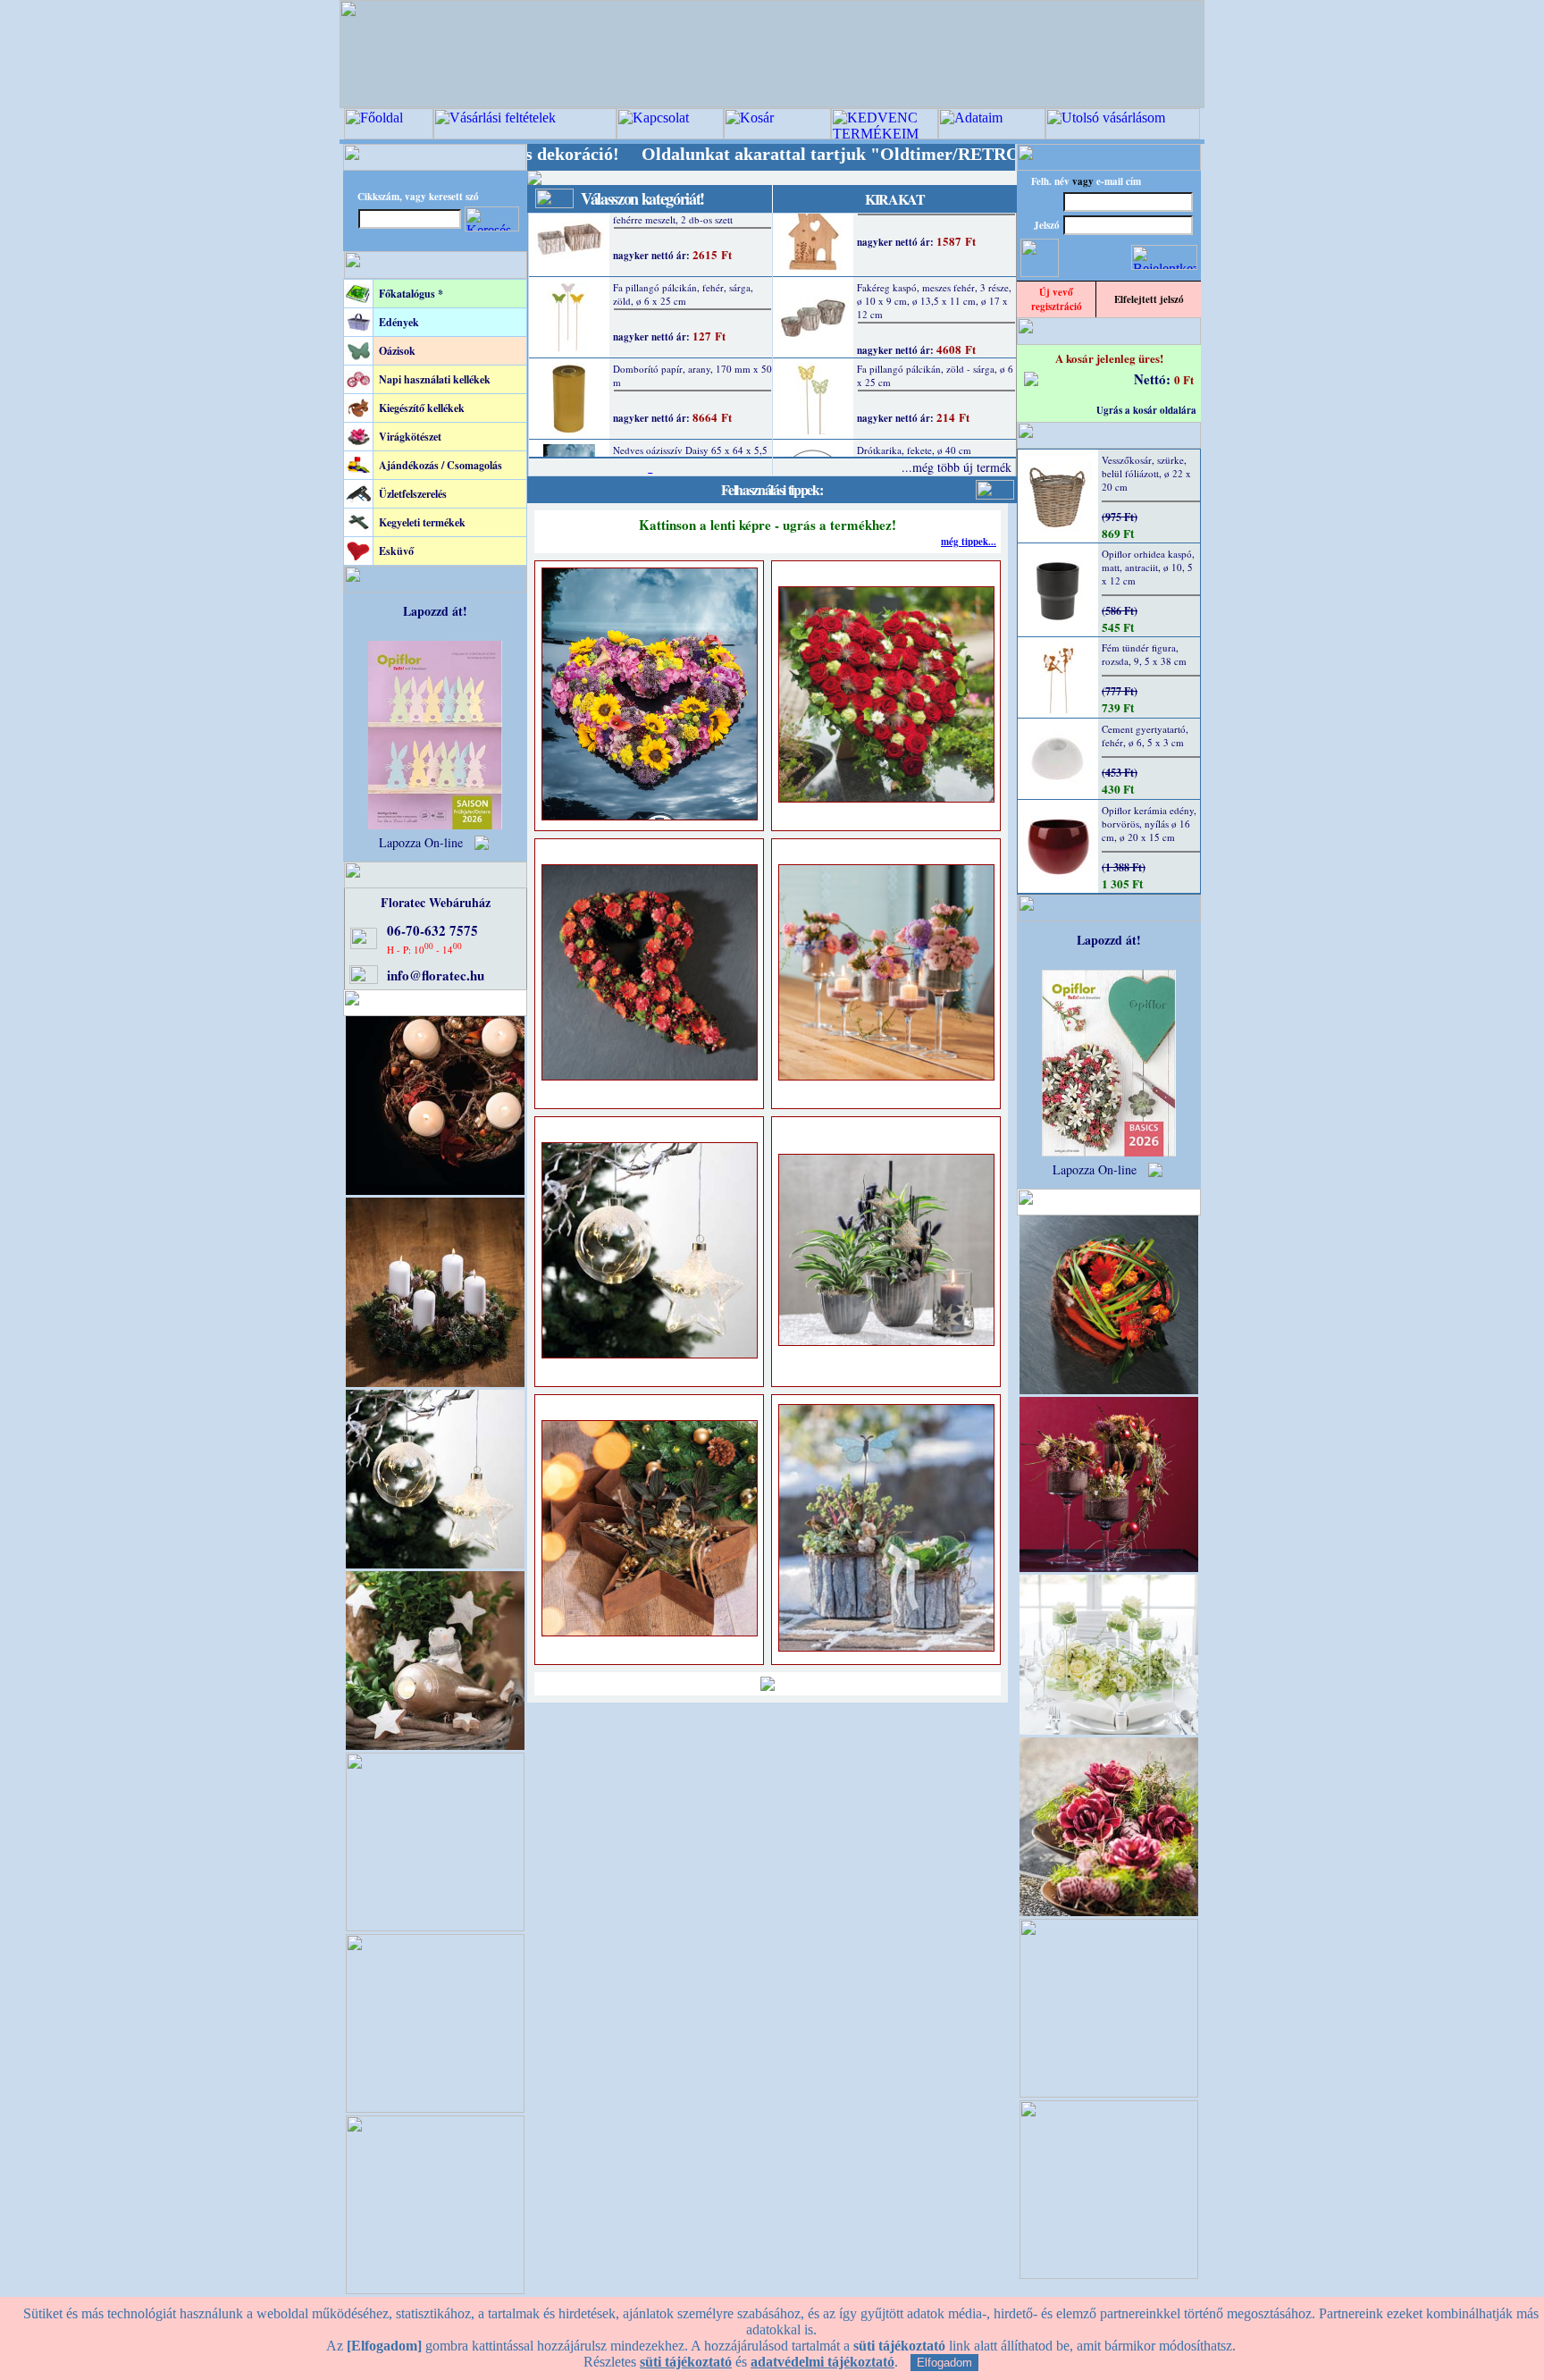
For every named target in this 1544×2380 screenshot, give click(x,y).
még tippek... (969, 542)
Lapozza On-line (421, 842)
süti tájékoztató (686, 2362)
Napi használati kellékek (435, 379)
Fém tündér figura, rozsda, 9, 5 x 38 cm (1144, 654)
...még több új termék (957, 467)
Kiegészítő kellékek (422, 408)
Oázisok (397, 351)
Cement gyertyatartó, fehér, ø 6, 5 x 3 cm (1145, 736)
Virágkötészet (410, 437)
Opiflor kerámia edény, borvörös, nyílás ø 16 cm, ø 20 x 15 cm (1149, 824)
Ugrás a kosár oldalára (1146, 410)
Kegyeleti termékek (422, 522)
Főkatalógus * (411, 294)
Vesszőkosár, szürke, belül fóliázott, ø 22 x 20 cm (1146, 473)
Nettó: (1154, 379)
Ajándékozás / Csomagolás (441, 465)
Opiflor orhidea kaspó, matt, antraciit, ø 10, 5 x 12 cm (1148, 567)
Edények (399, 322)
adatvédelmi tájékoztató (822, 2362)
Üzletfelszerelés (413, 494)
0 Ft (1184, 379)
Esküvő (396, 551)
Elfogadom (944, 2363)
